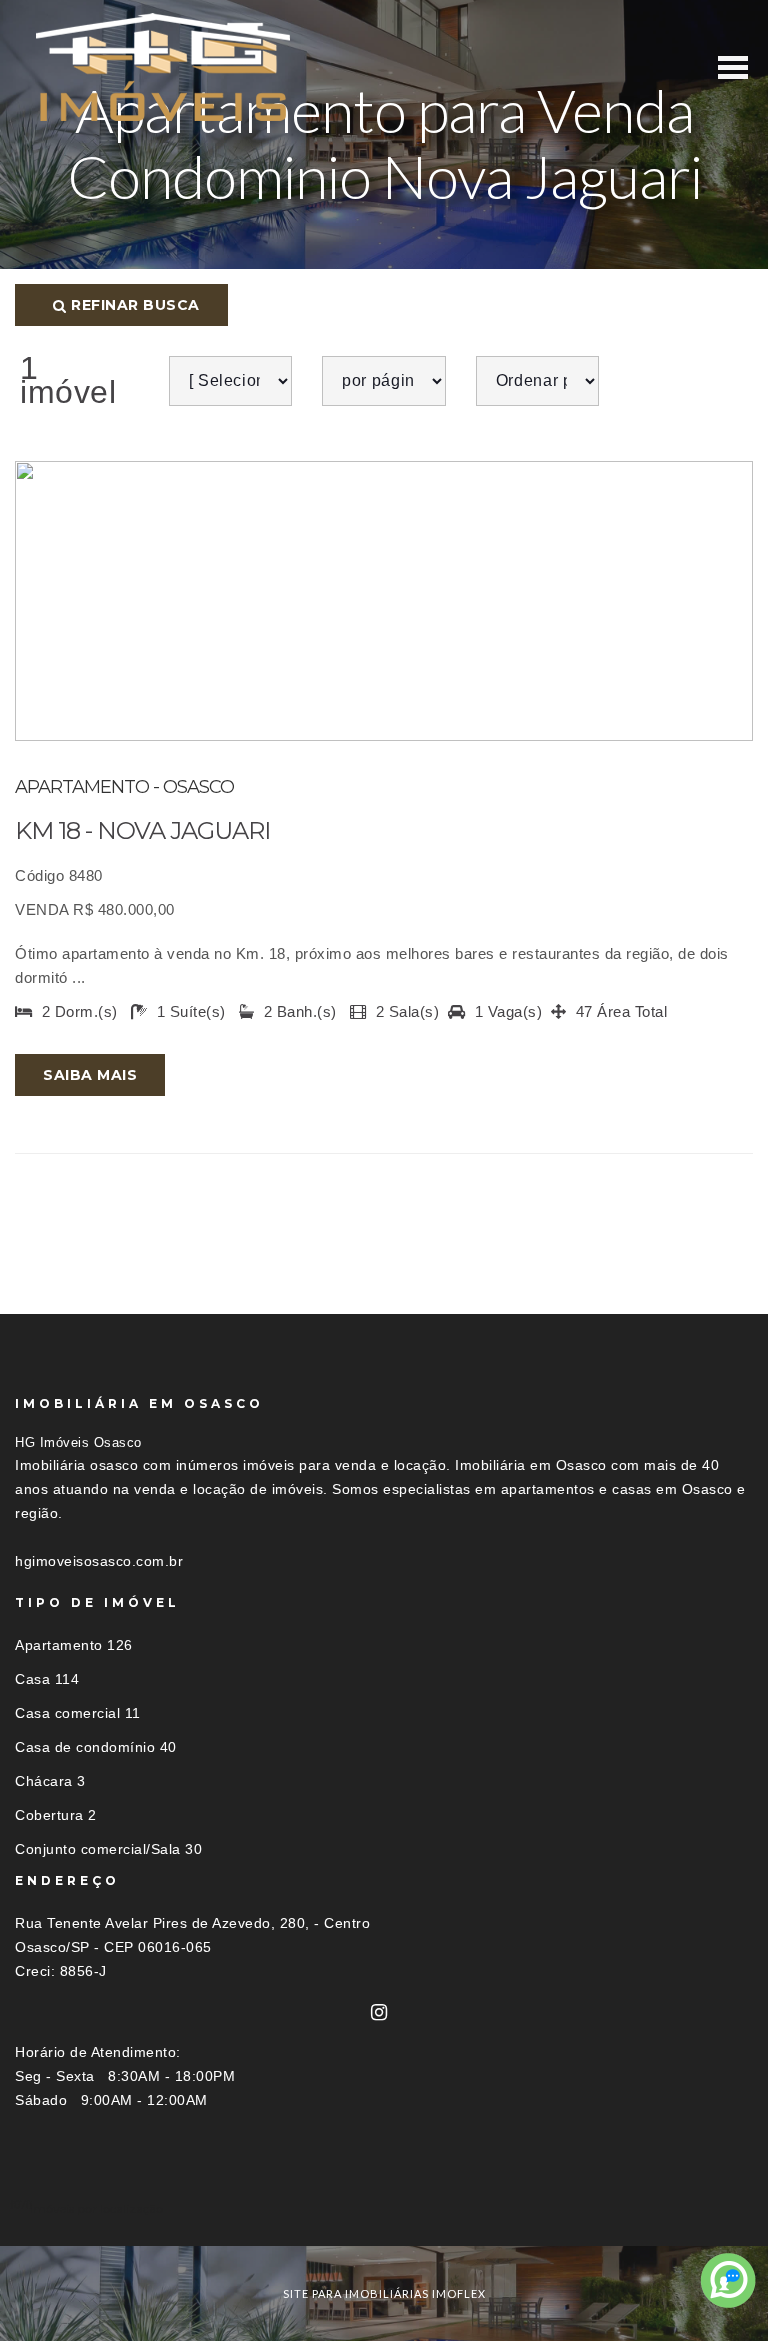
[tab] (384, 2208)
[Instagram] (379, 2012)
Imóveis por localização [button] (96, 2208)
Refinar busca (133, 305)
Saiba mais (90, 1075)
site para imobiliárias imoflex (384, 2293)
